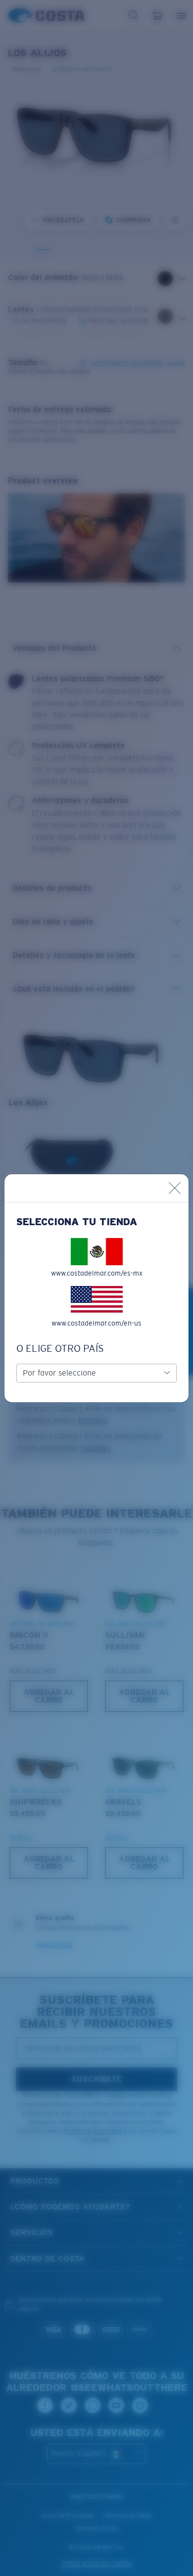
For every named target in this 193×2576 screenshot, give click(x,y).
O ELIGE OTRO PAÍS (60, 1348)
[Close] (175, 1188)
